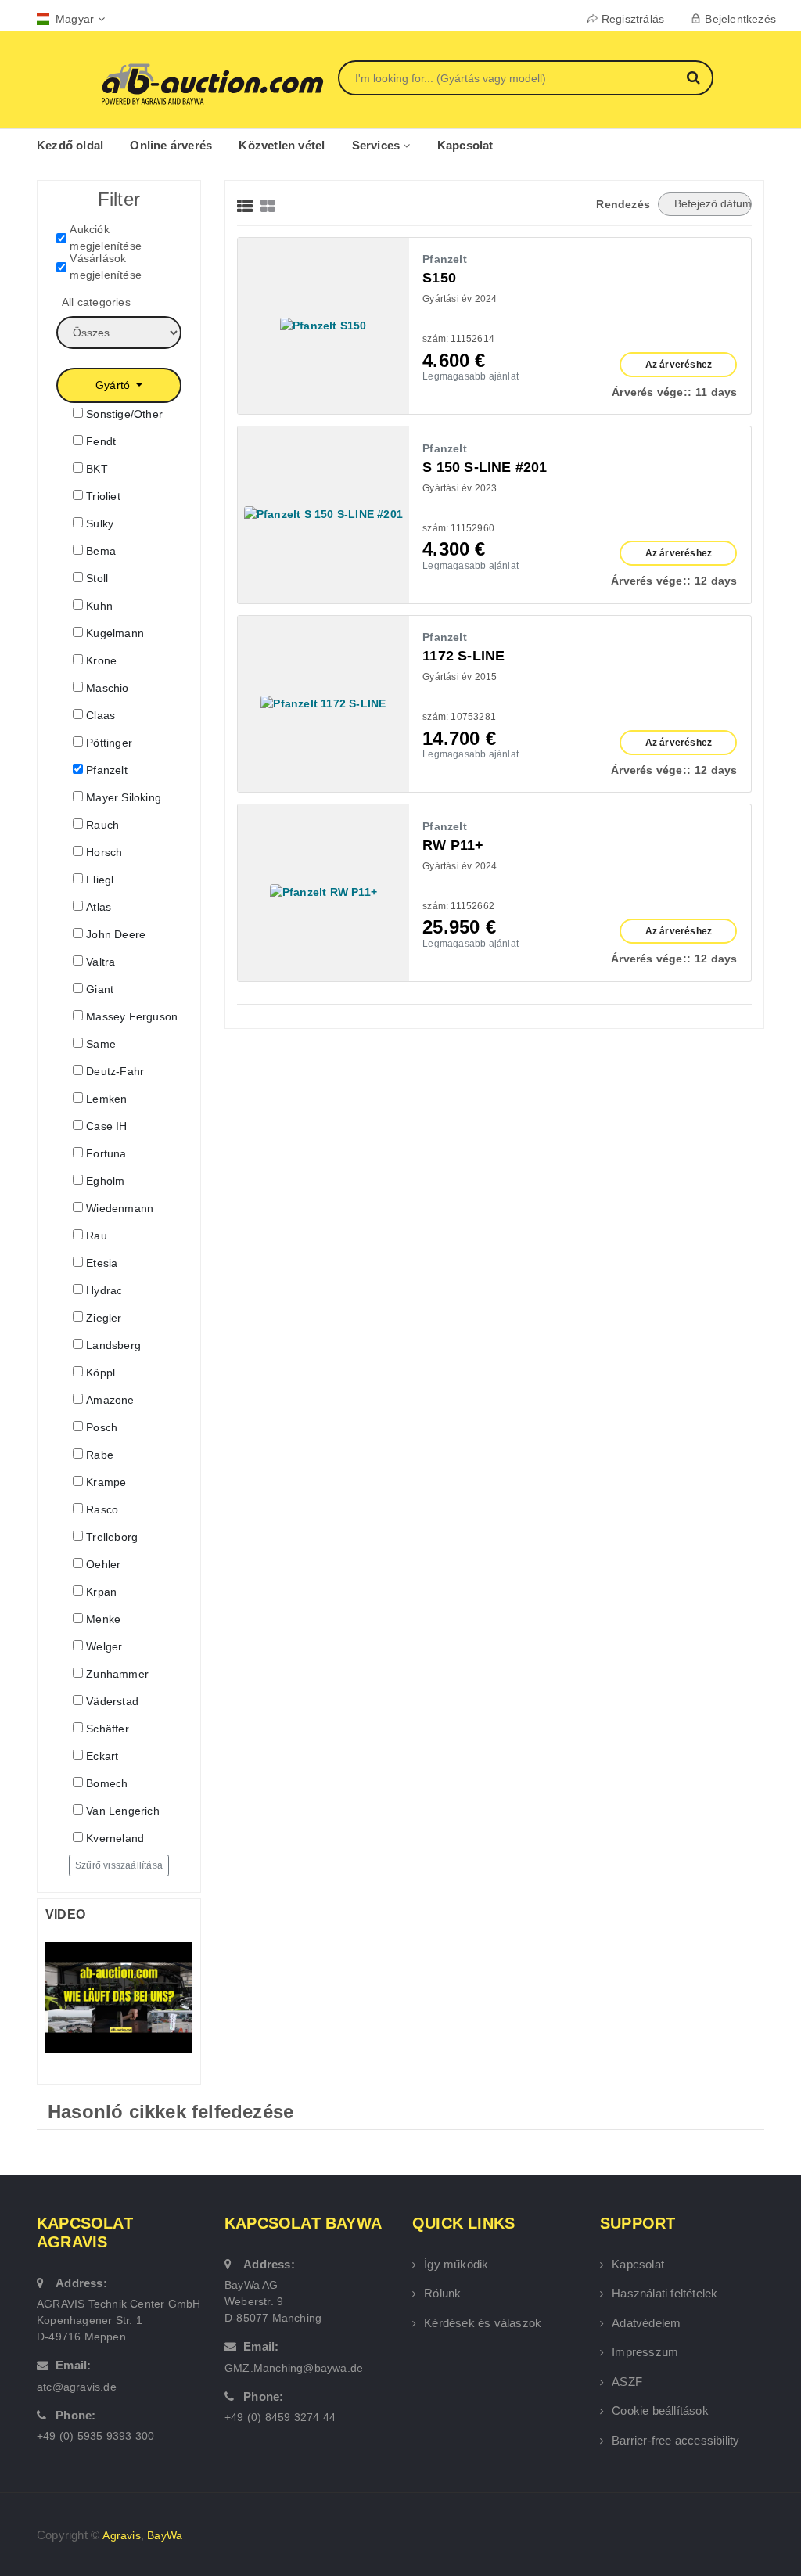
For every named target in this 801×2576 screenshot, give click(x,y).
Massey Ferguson (132, 1016)
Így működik (456, 2264)
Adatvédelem (646, 2323)
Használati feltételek (665, 2293)
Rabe (100, 1455)
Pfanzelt (107, 770)
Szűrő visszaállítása (119, 1865)
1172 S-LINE (463, 656)
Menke (103, 1619)
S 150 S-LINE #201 (485, 467)
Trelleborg (112, 1537)
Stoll (97, 578)
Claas (101, 715)
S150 (439, 278)
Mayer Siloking (124, 797)
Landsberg (113, 1345)
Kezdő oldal (70, 145)
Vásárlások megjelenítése (106, 266)
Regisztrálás (633, 19)
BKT (97, 469)
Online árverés (171, 145)
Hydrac (104, 1290)
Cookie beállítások (660, 2411)
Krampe (106, 1482)
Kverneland (115, 1838)
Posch (102, 1427)
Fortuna (106, 1153)
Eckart (102, 1756)
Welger (104, 1646)
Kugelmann (115, 633)
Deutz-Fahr (115, 1071)
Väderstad (112, 1701)
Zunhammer (117, 1674)
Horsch (104, 852)
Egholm (105, 1181)
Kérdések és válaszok (483, 2323)
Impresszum (645, 2352)
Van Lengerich (123, 1811)
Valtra (101, 962)
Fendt (101, 441)
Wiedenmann (120, 1208)
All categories (96, 302)
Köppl (101, 1373)
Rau (97, 1236)
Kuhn (99, 606)
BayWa (165, 2535)
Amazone (110, 1400)
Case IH (106, 1126)
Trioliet (103, 496)
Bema (101, 551)
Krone (101, 660)
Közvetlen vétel (282, 145)
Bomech (107, 1783)
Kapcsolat (465, 145)
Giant (100, 989)
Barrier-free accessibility (675, 2440)
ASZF (627, 2382)
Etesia (102, 1263)
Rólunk (442, 2293)
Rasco (102, 1509)
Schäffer (108, 1729)
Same (101, 1044)
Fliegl (100, 880)
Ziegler (104, 1318)
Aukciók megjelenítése (106, 237)
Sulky (100, 523)
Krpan (101, 1592)
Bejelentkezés (740, 19)
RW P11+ (453, 845)
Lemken (106, 1099)
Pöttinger (109, 743)
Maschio (107, 688)
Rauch (102, 825)
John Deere (116, 934)
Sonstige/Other (124, 414)
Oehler (103, 1564)
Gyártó (114, 385)
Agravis (121, 2535)
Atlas (99, 907)
